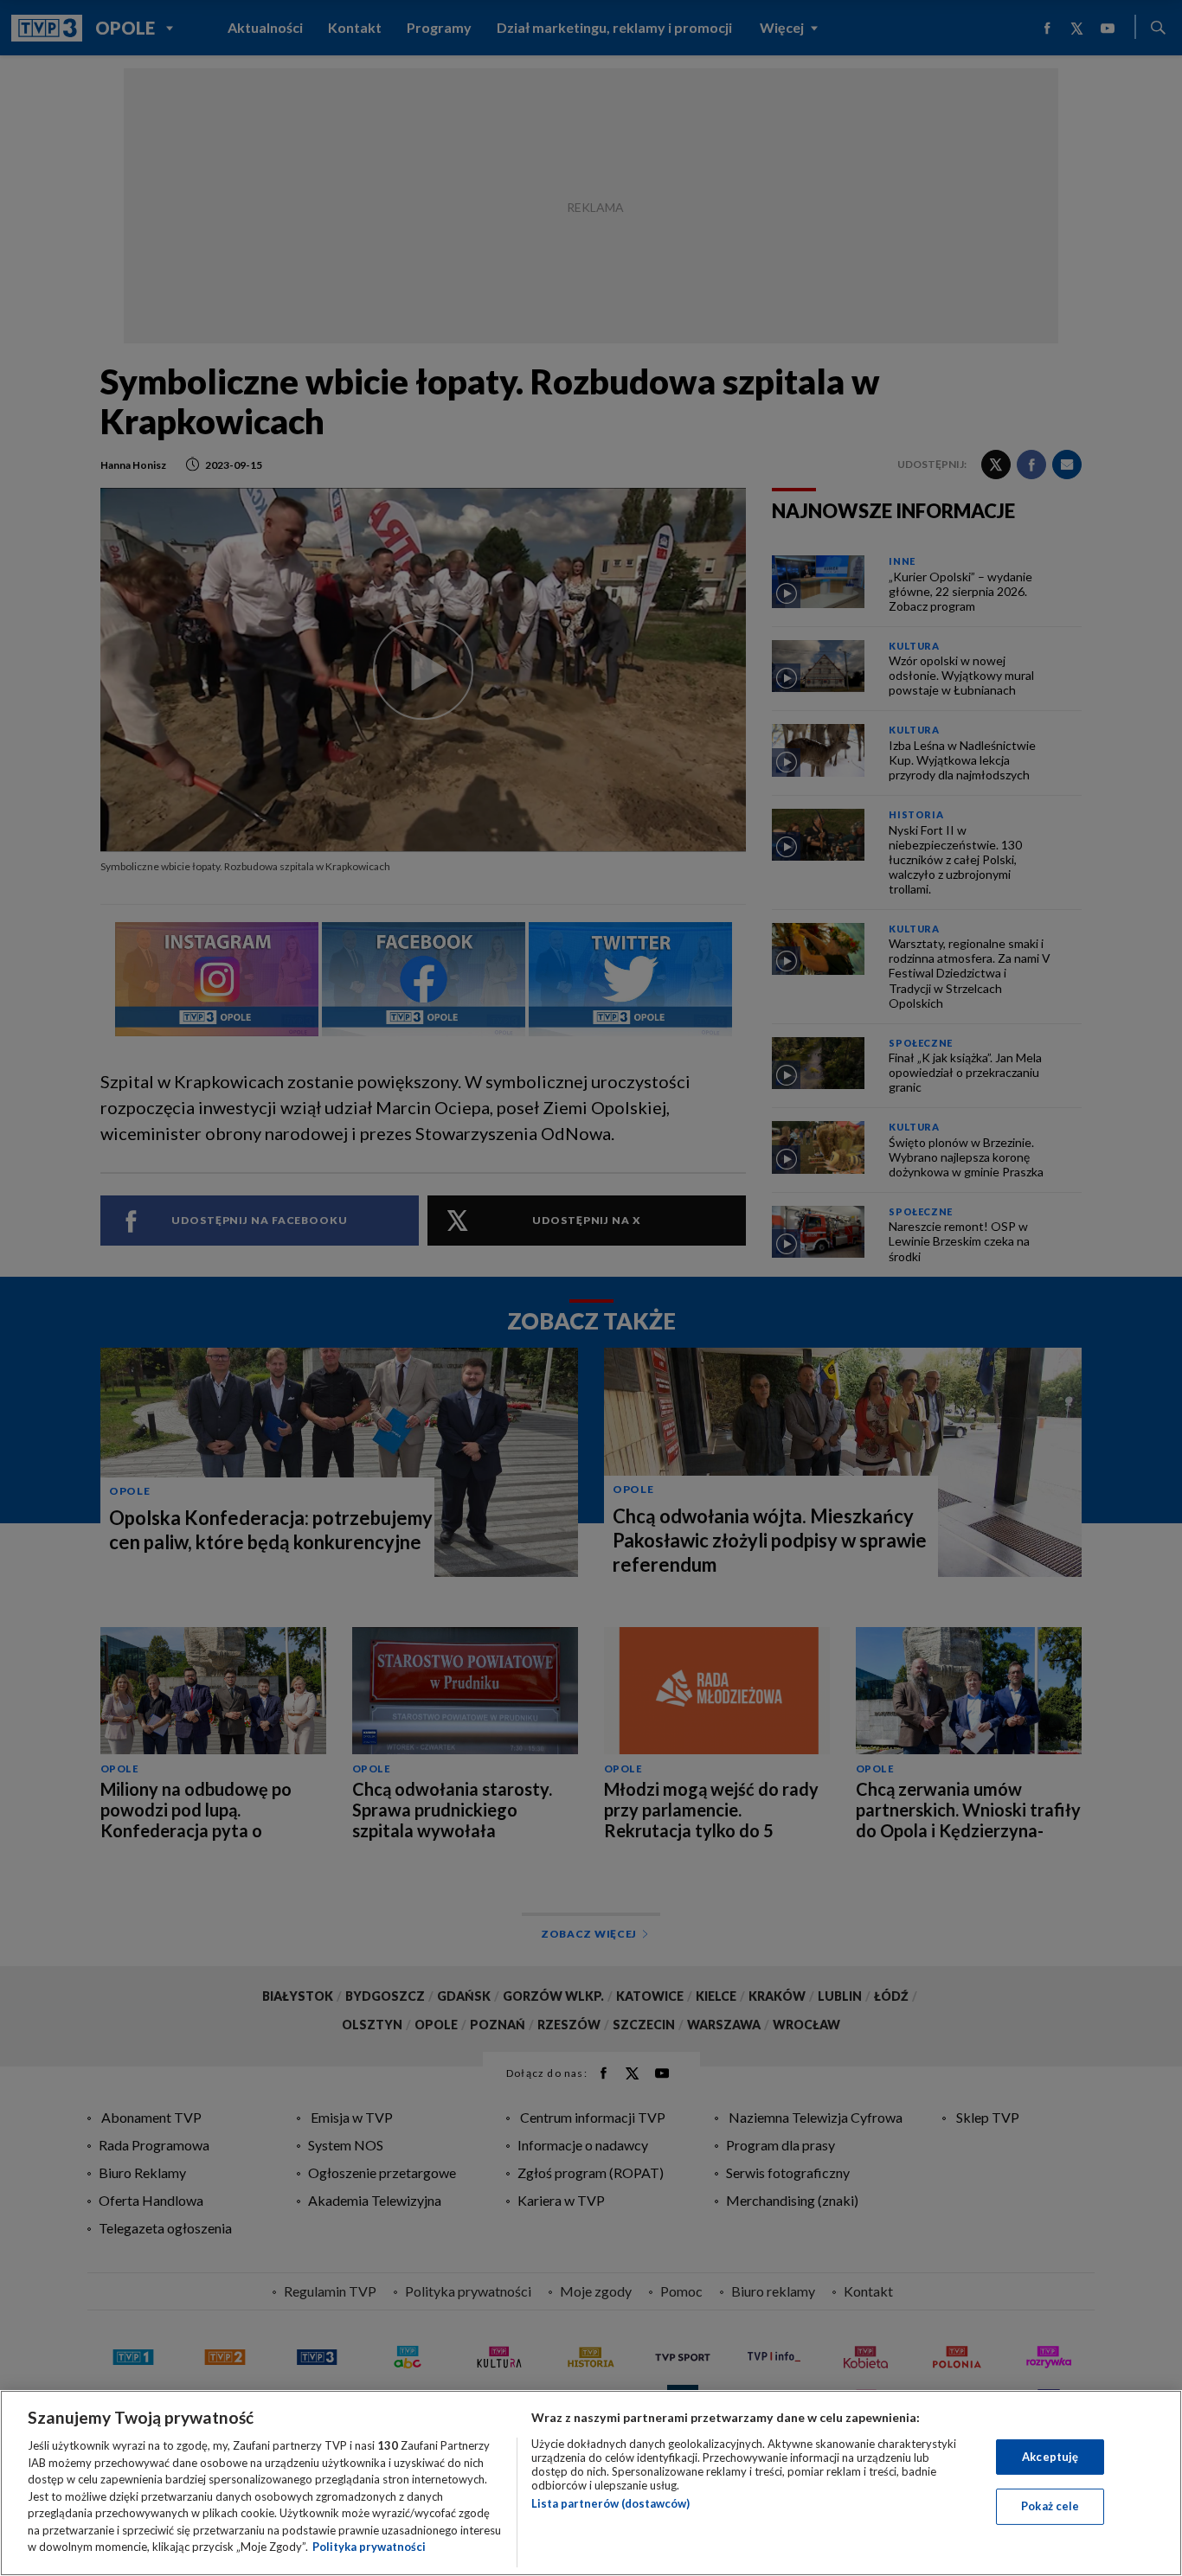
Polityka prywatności (369, 2547)
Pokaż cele (1050, 2506)
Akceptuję (1050, 2457)
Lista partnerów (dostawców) (610, 2503)
